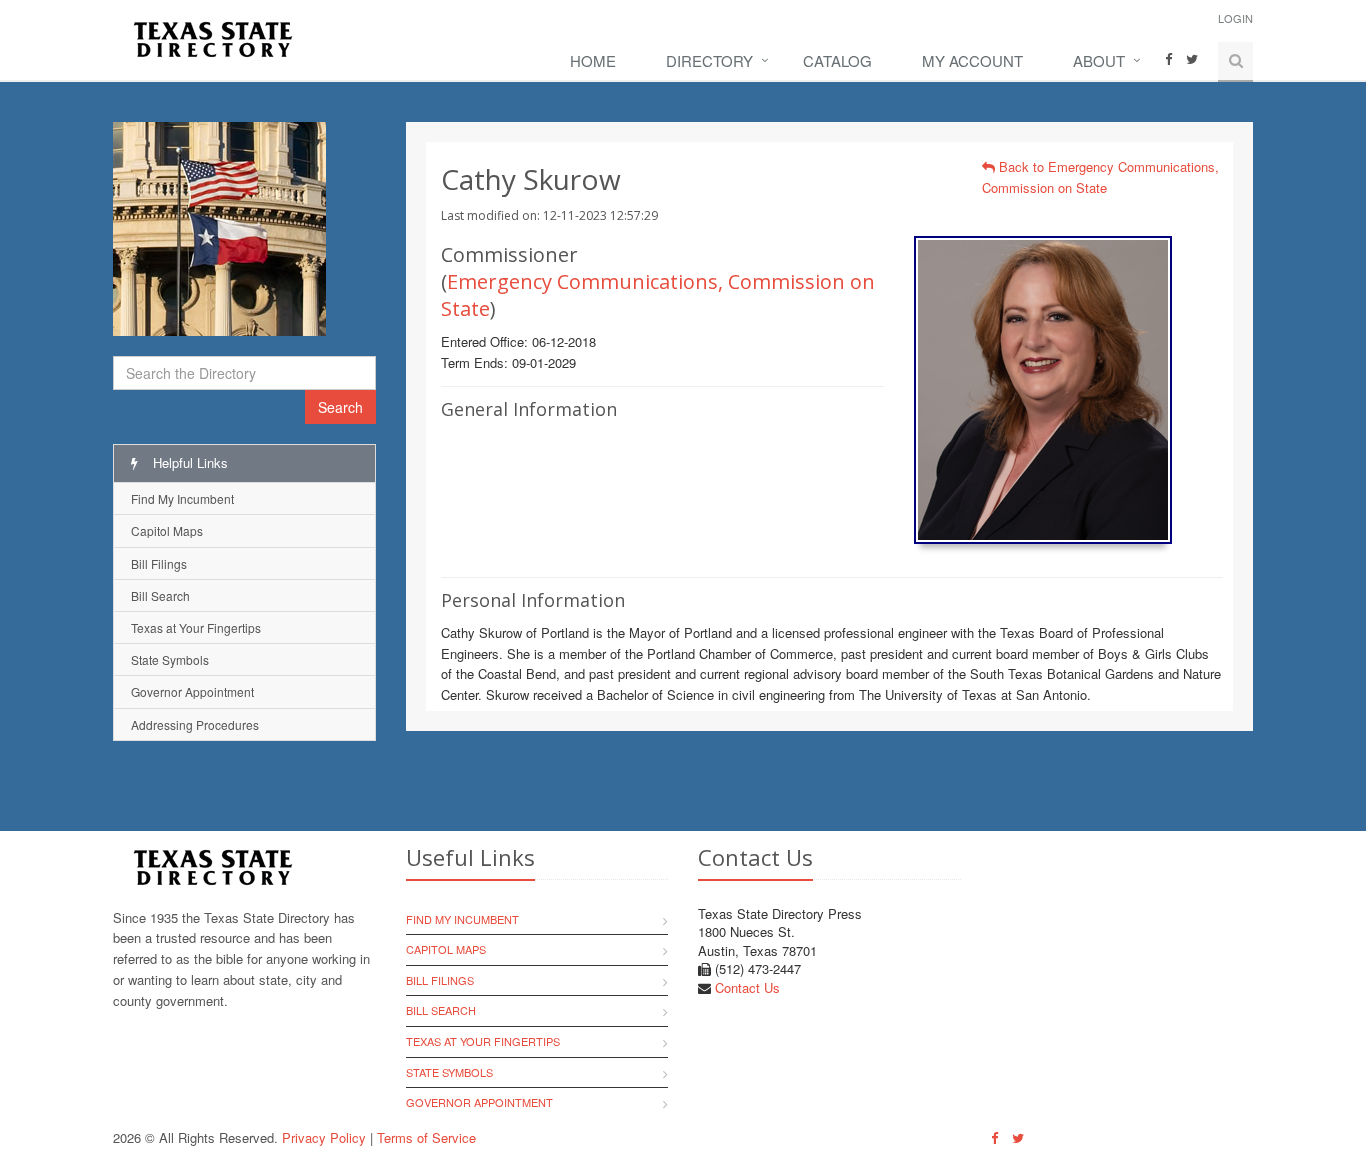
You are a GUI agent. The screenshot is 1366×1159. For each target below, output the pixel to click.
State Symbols (170, 659)
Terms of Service (426, 1137)
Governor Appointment (192, 691)
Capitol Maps (167, 530)
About (1099, 60)
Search (340, 407)
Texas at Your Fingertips (196, 627)
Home (593, 60)
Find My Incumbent (182, 498)
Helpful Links (188, 462)
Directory (709, 60)
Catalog (837, 60)
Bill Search (160, 595)
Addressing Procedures (195, 724)
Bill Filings (159, 563)
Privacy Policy (324, 1137)
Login (1235, 18)
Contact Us (747, 987)
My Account (972, 60)
